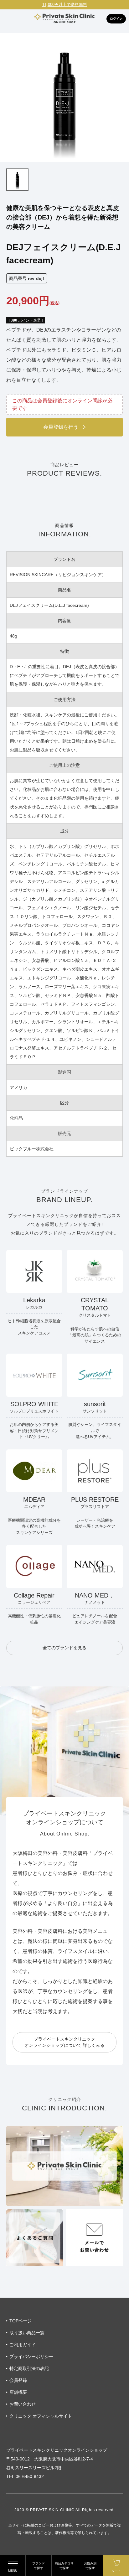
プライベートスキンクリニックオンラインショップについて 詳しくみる (64, 2042)
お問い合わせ (23, 2404)
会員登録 (18, 2380)
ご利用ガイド (23, 2345)
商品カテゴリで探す (64, 2566)
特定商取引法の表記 (29, 2368)
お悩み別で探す (90, 2566)
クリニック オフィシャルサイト (41, 2416)
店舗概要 (18, 2392)
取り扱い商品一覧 (27, 2333)
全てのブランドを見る (64, 1648)
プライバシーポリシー (31, 2357)
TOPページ (21, 2321)
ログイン (116, 19)
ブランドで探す (39, 2566)
